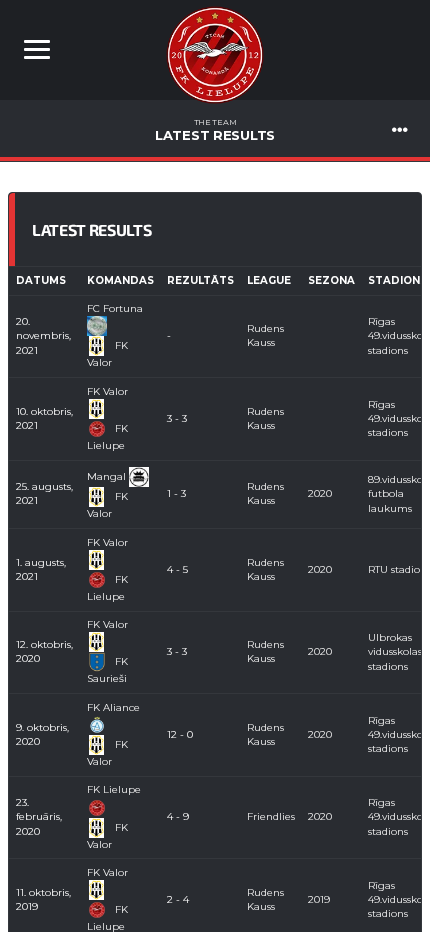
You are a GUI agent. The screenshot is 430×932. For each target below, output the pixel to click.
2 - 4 (178, 899)
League (269, 280)
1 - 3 (176, 493)
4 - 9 (178, 816)
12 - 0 (180, 734)
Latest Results (215, 130)
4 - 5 (177, 569)
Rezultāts (200, 280)
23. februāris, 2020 (39, 817)
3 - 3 (177, 418)
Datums (41, 280)
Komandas (120, 280)
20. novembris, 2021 (43, 336)
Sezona (331, 280)
